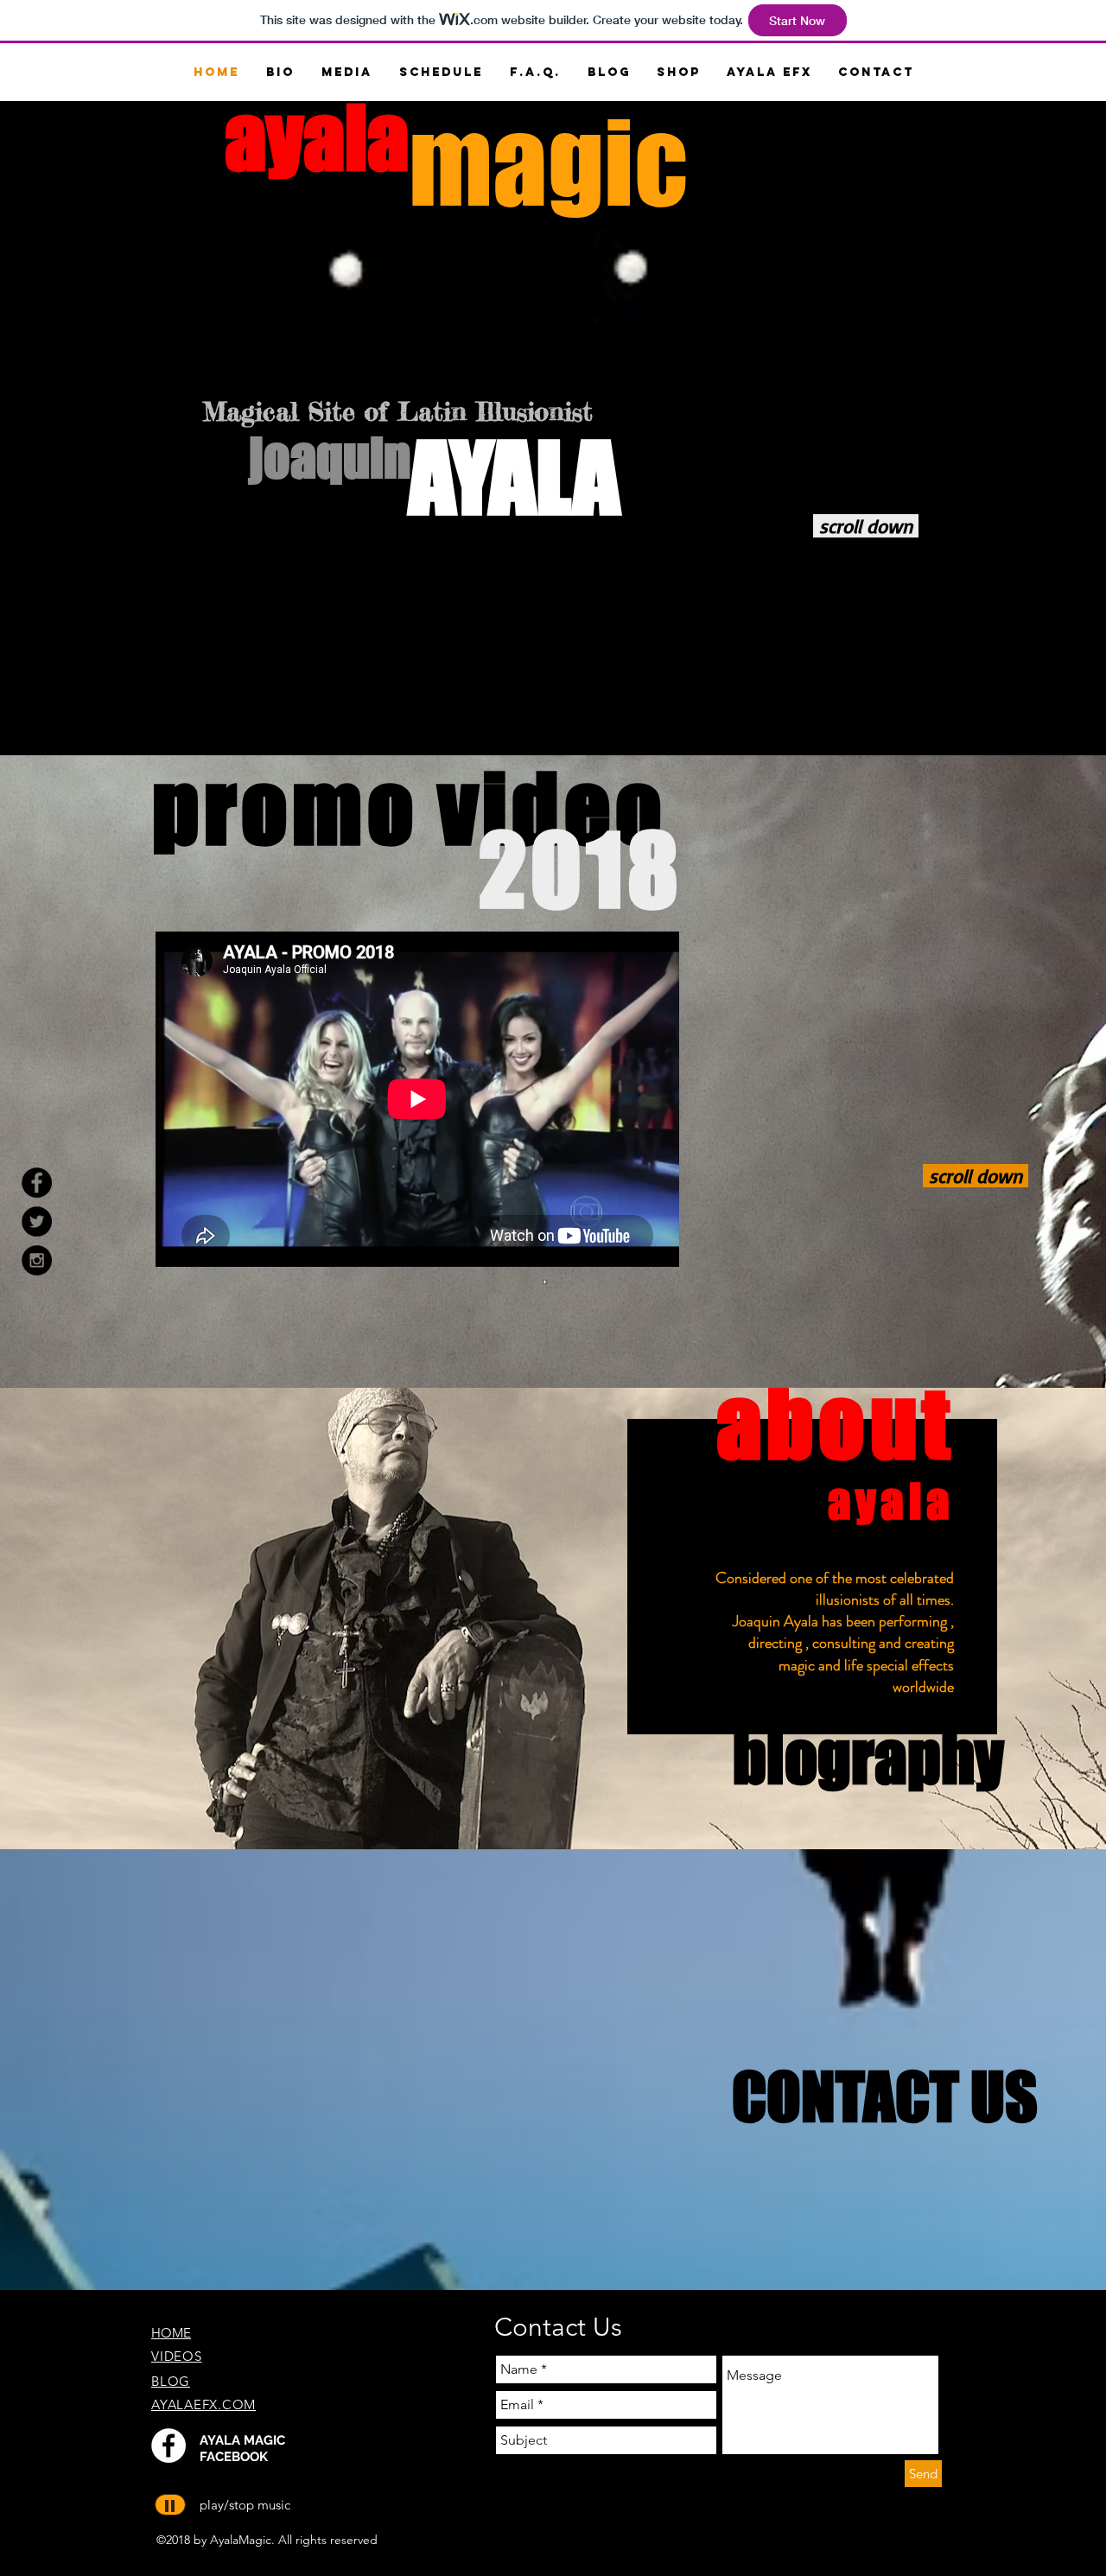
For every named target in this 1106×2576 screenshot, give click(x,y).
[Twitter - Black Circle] (37, 1221)
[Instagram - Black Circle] (37, 1260)
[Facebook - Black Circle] (37, 1183)
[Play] (170, 2505)
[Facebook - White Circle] (168, 2446)
